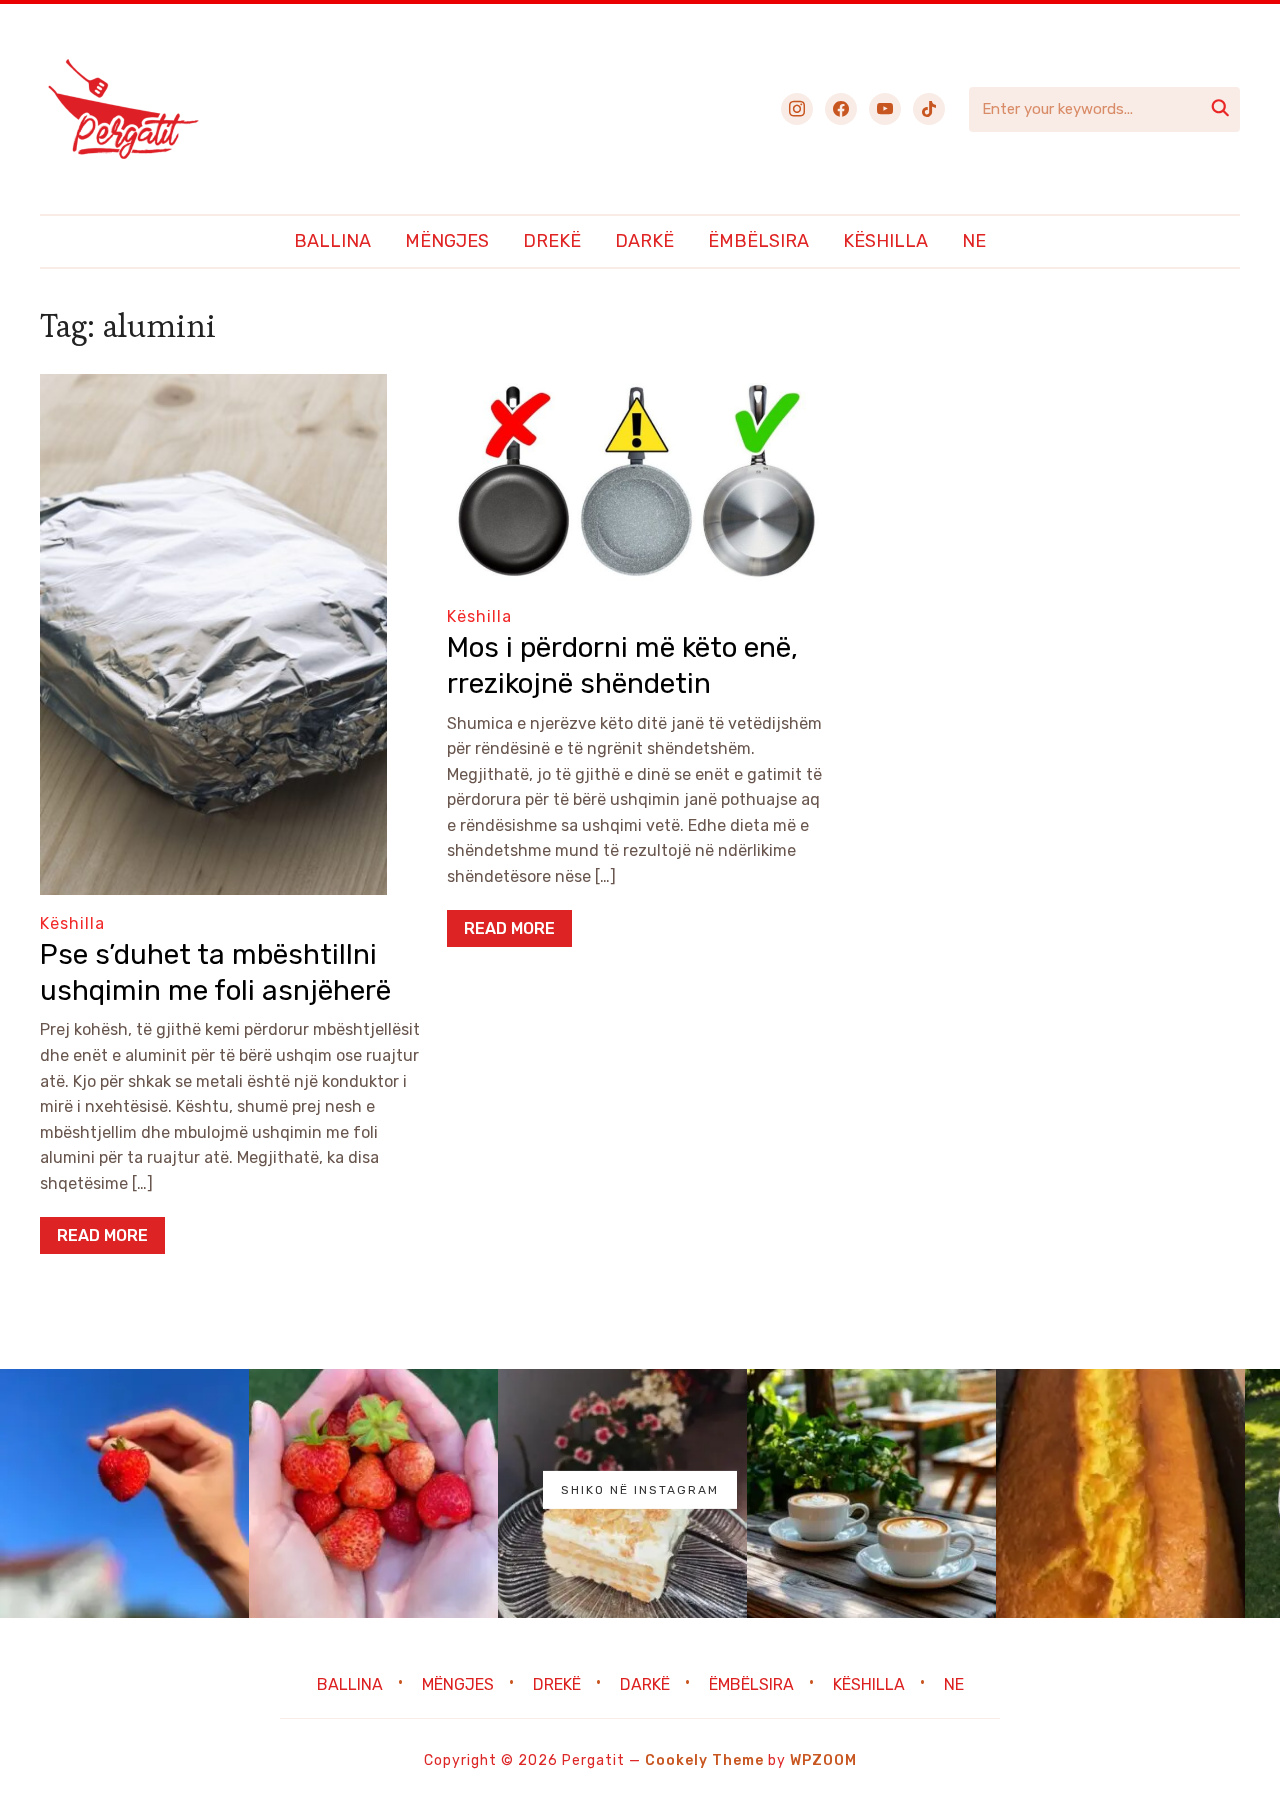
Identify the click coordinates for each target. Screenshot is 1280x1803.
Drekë (552, 241)
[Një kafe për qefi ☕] (871, 1493)
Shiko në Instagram (640, 1490)
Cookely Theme (704, 1760)
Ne (974, 241)
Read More (102, 1235)
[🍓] (124, 1493)
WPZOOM (823, 1760)
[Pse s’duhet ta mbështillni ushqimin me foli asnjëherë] (213, 387)
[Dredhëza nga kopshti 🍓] (373, 1493)
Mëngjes (447, 241)
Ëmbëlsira (758, 241)
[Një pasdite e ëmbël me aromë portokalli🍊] (1120, 1493)
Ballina (332, 241)
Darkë (644, 241)
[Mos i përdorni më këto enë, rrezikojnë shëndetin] (637, 387)
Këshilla (885, 241)
